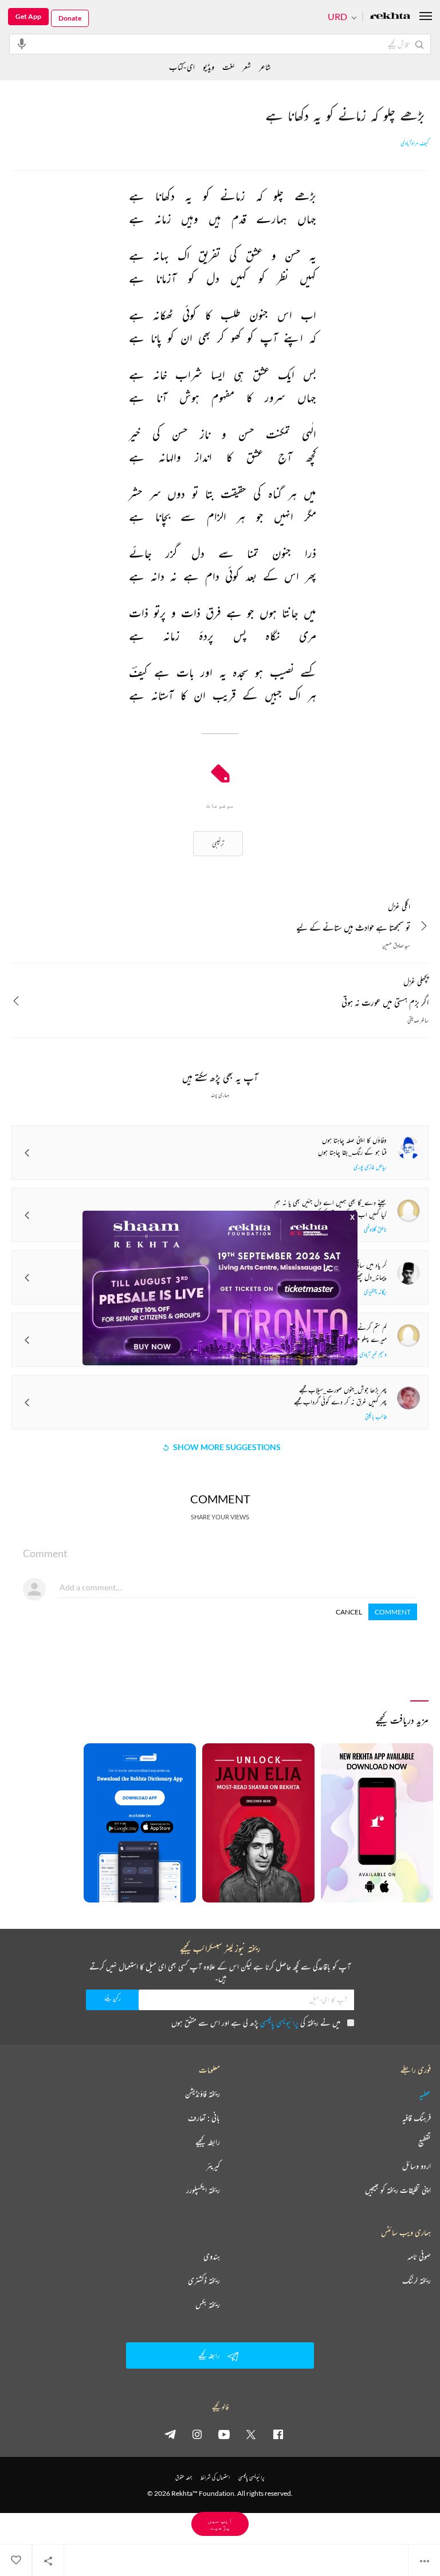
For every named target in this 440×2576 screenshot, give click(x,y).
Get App (28, 16)
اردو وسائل (417, 2166)
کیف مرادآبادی (415, 143)
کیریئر (213, 2166)
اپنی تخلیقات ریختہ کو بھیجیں (398, 2190)
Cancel (349, 1612)
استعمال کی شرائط (215, 2477)
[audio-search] (22, 44)
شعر (247, 67)
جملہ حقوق (184, 2477)
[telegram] (170, 2434)
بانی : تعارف (204, 2118)
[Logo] (390, 17)
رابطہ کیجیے (208, 2142)
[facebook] (278, 2434)
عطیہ (425, 2094)
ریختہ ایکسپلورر (203, 2190)
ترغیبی (218, 843)
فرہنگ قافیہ (417, 2118)
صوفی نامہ (419, 2256)
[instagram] (197, 2434)
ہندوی (212, 2256)
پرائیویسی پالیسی (279, 2022)
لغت (228, 67)
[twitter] (251, 2434)
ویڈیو (209, 67)
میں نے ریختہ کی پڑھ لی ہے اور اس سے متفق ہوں (256, 2022)
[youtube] (224, 2434)
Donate (70, 18)
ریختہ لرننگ (417, 2280)
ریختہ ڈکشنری (204, 2280)
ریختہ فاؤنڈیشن (203, 2094)
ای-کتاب (182, 67)
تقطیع (425, 2142)
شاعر (265, 67)
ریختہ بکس (208, 2305)
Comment (393, 1612)
